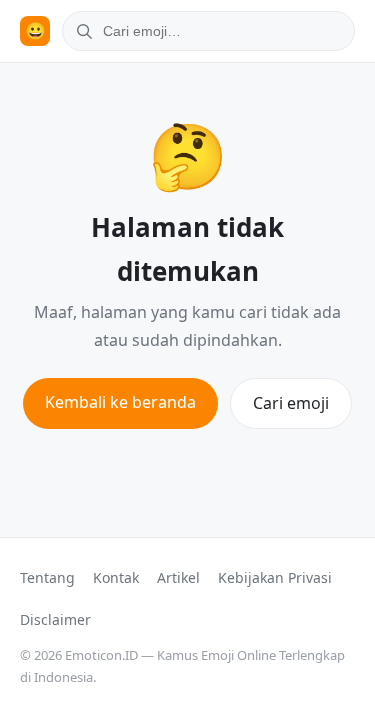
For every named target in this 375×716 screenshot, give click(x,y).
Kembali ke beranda (120, 402)
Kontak (116, 577)
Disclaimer (55, 619)
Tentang (47, 577)
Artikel (178, 577)
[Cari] (81, 31)
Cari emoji (291, 403)
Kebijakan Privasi (275, 577)
